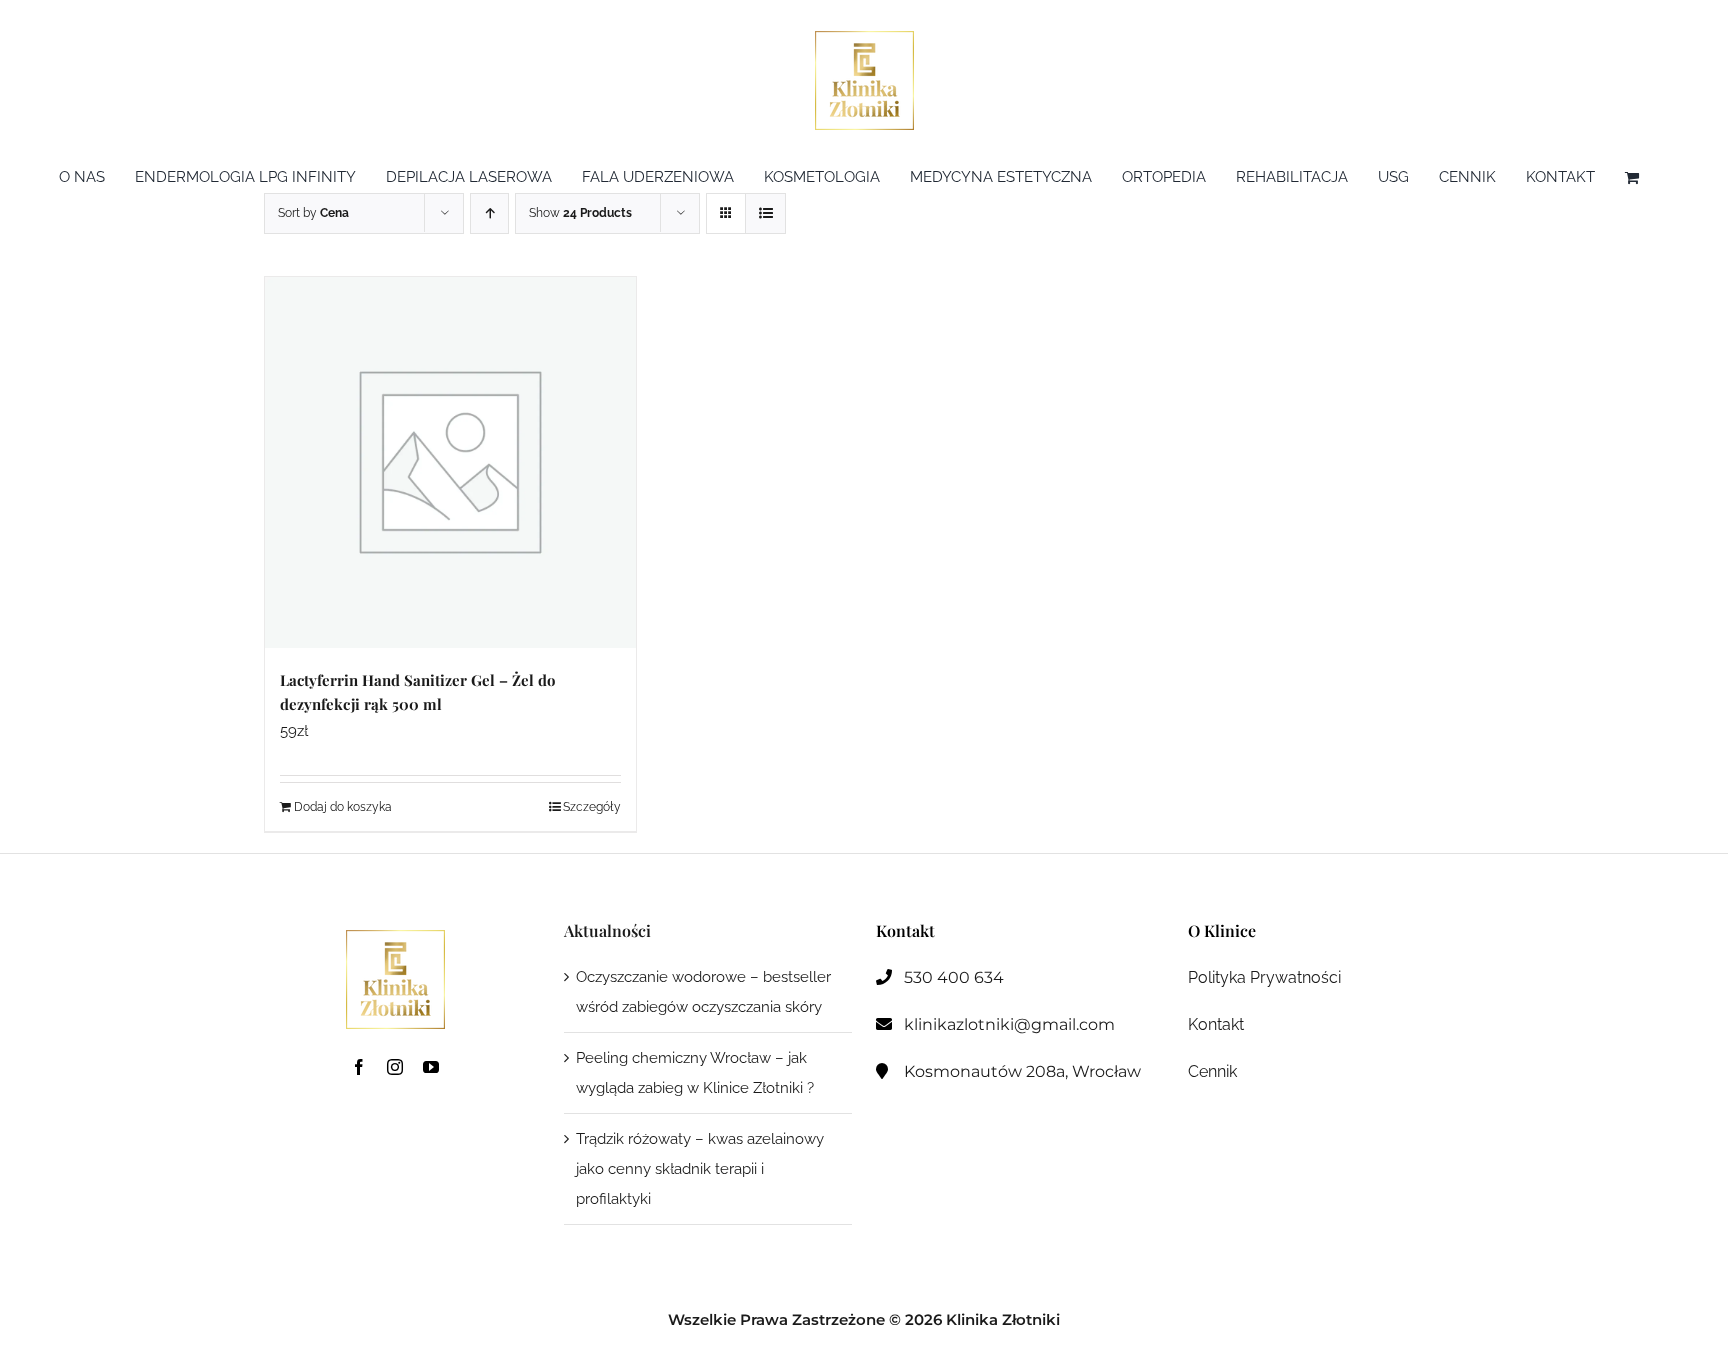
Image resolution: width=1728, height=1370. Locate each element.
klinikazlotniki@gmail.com (1009, 1024)
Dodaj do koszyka (343, 807)
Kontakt (1216, 1024)
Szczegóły (592, 807)
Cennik (1212, 1071)
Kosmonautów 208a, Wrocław (1022, 1071)
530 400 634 (954, 977)
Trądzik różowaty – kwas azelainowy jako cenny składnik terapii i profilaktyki (700, 1169)
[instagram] (395, 1067)
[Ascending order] (489, 213)
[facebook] (359, 1067)
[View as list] (765, 213)
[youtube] (431, 1067)
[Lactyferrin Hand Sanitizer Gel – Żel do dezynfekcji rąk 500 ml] (450, 462)
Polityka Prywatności (1264, 977)
